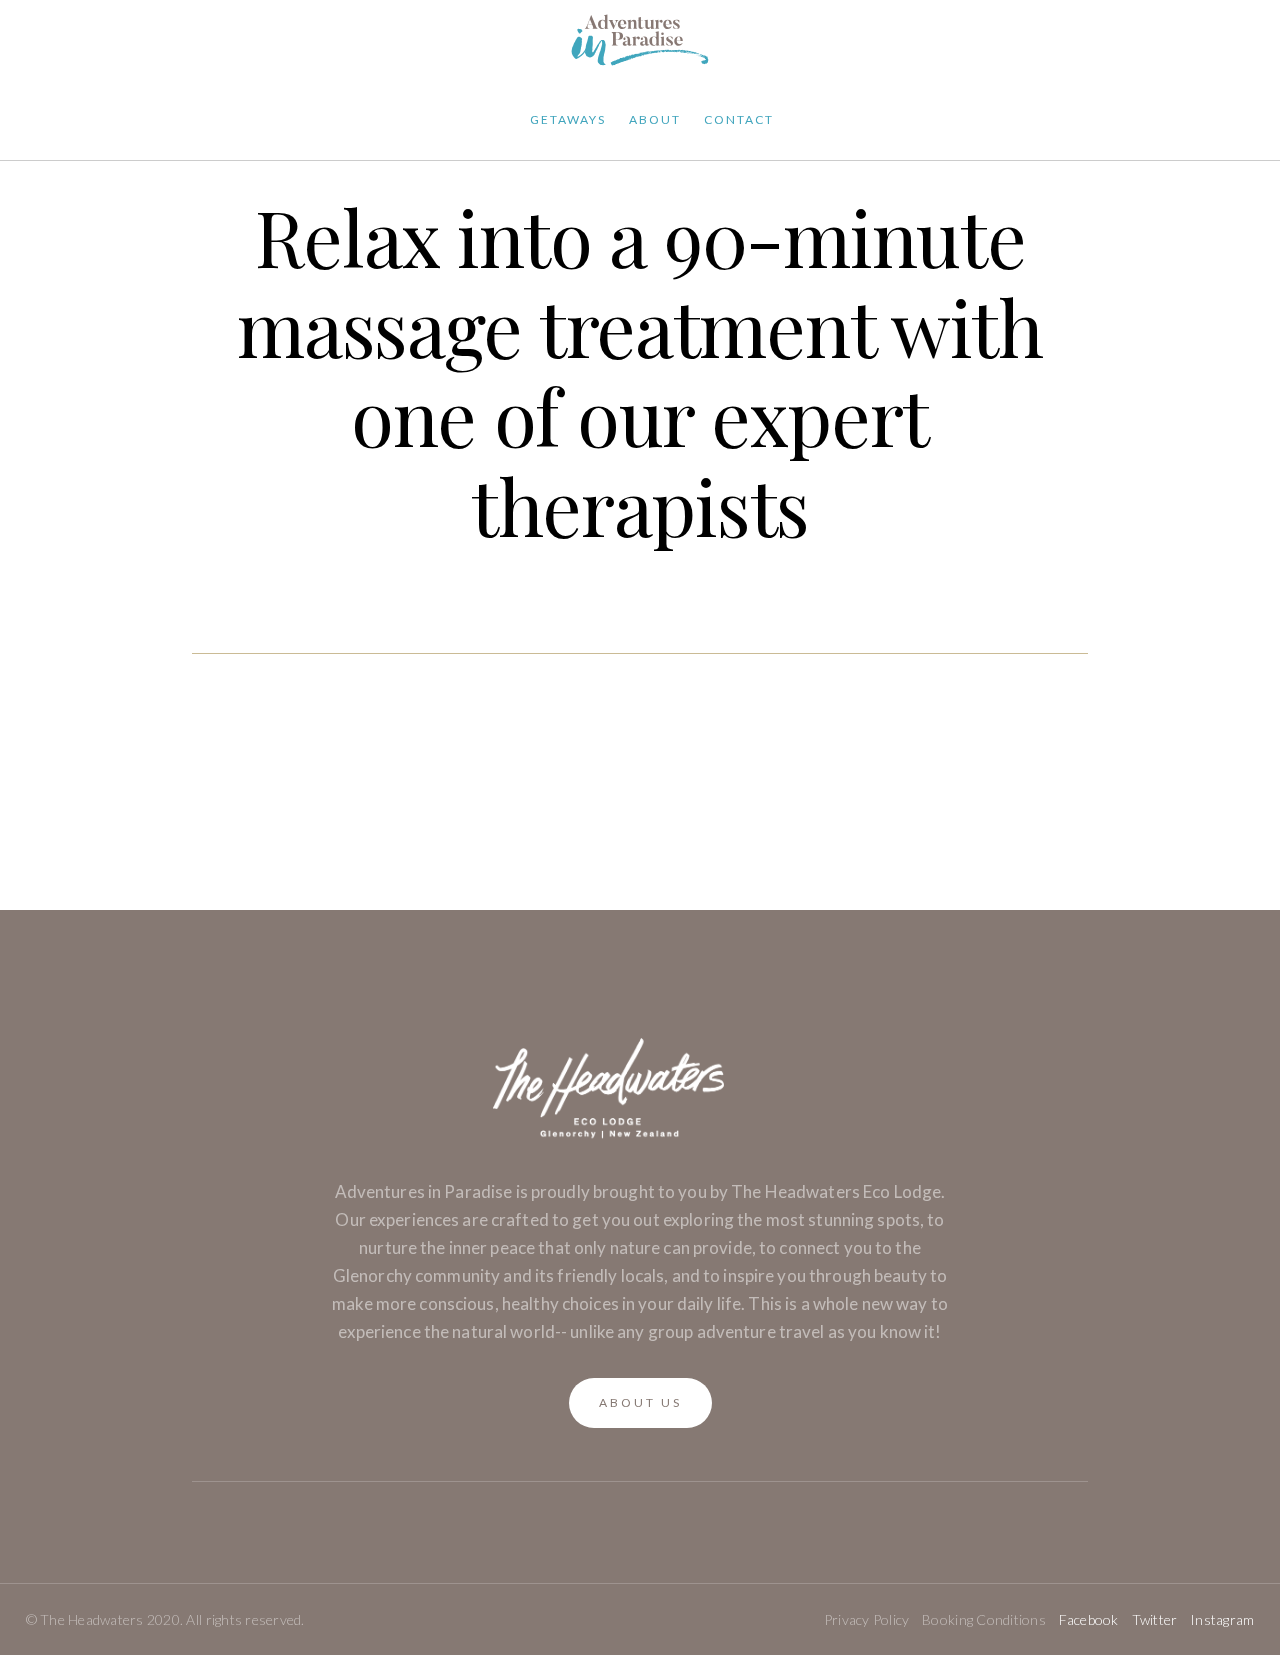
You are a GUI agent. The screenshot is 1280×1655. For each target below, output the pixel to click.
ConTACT (739, 119)
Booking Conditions (984, 1619)
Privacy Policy (867, 1619)
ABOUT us (640, 1402)
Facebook (1089, 1619)
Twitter (1155, 1619)
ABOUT (655, 119)
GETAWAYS (568, 119)
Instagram (1222, 1619)
